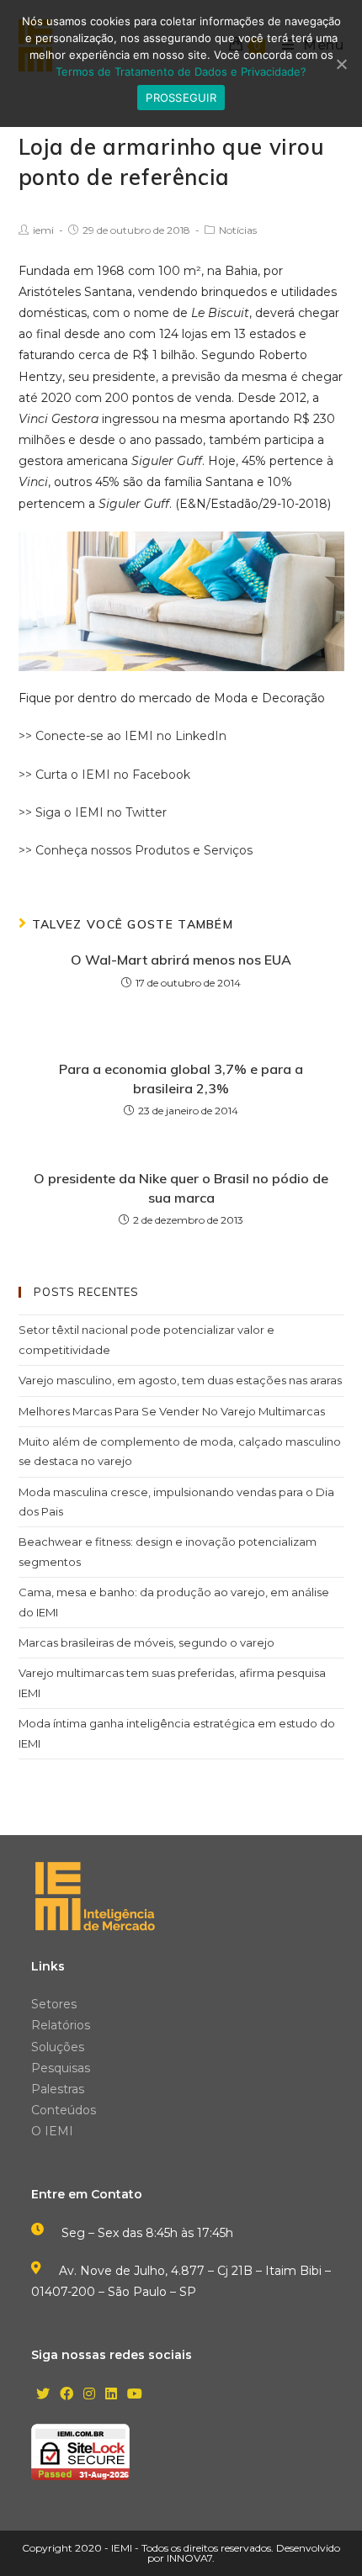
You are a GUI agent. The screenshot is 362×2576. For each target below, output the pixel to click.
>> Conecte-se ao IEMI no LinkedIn (122, 736)
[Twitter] (43, 2395)
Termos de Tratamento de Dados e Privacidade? (181, 71)
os (246, 850)
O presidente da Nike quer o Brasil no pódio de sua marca (181, 1187)
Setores (54, 2004)
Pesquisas (61, 2068)
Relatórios (61, 2025)
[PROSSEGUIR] (341, 64)
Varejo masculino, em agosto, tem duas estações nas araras (180, 1380)
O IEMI (52, 2131)
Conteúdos (64, 2110)
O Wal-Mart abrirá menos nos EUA (181, 960)
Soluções (58, 2047)
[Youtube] (135, 2395)
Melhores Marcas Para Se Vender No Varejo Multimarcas (172, 1411)
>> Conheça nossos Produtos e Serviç (129, 850)
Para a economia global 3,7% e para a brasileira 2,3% (181, 1078)
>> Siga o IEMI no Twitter (93, 812)
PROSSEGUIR (181, 98)
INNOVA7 (189, 2558)
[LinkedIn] (111, 2395)
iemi (43, 230)
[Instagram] (89, 2395)
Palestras (58, 2089)
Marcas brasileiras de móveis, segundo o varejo (146, 1642)
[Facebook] (67, 2395)
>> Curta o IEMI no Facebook (104, 775)
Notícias (238, 230)
